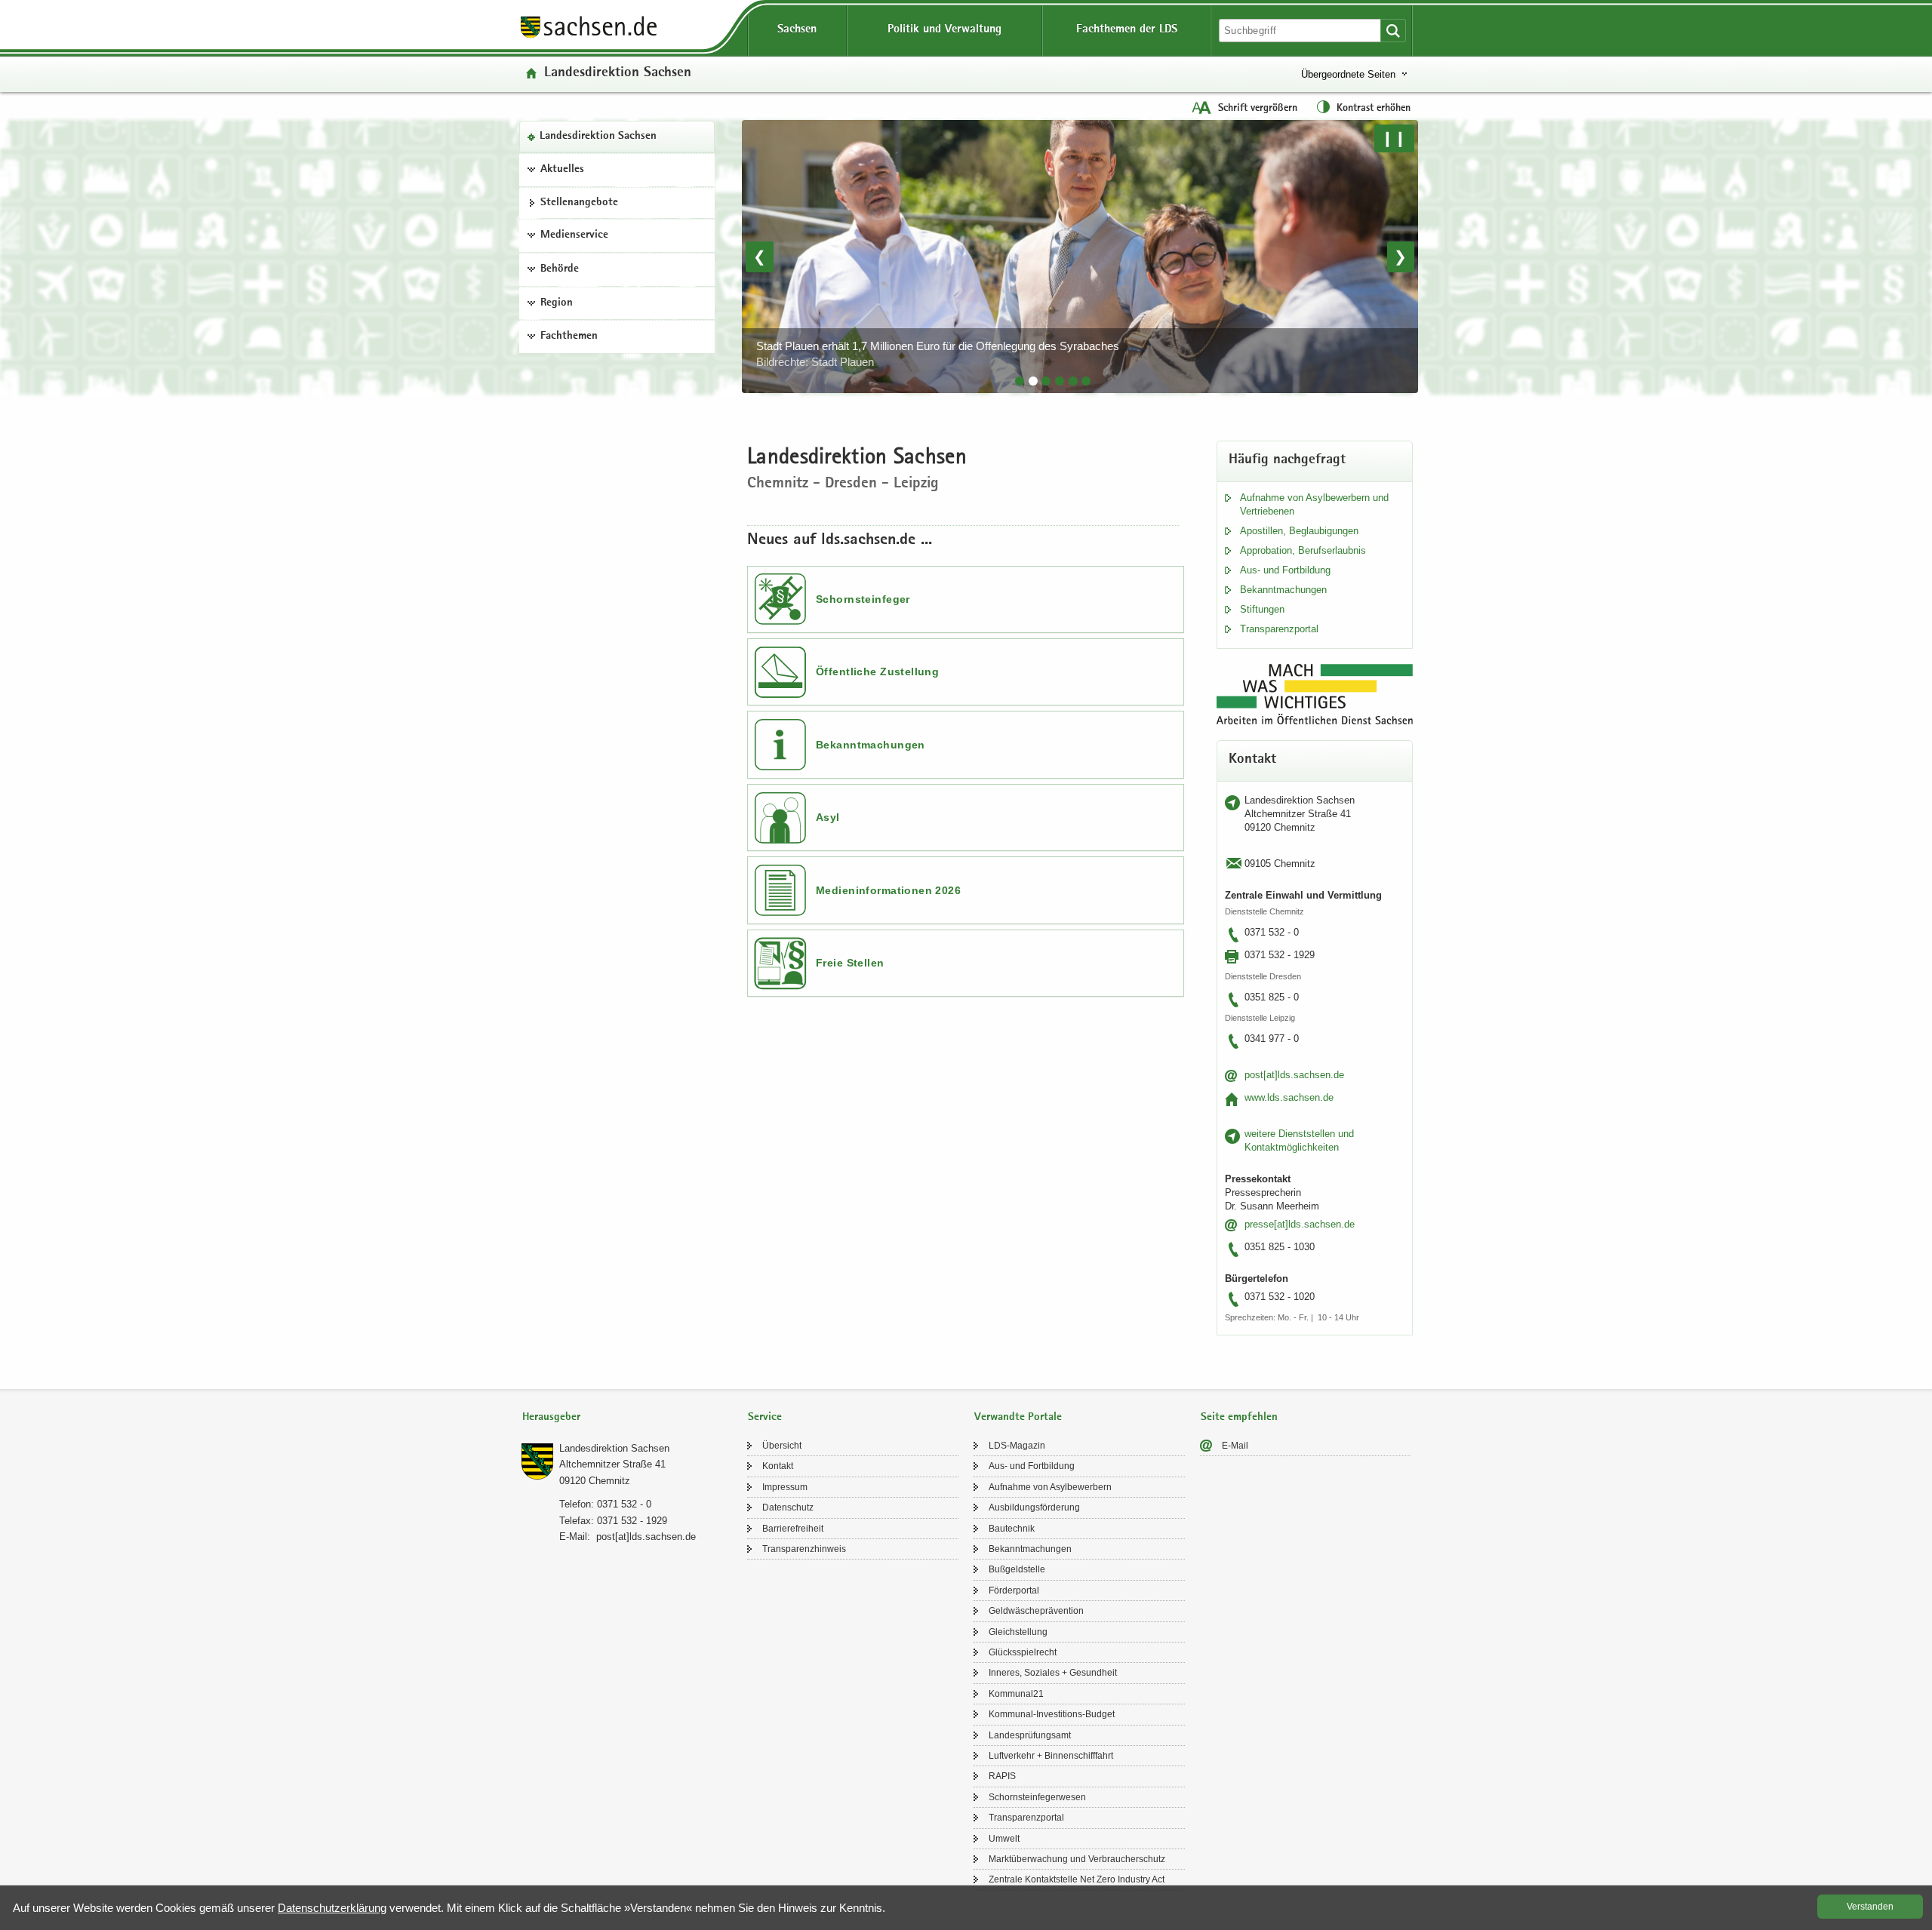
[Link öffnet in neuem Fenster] (589, 37)
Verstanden (1870, 1907)
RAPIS (1002, 1776)
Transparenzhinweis (804, 1549)
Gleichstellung (1018, 1632)
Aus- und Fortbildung (1285, 570)
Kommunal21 (1016, 1694)
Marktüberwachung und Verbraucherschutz (1077, 1859)
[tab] (1020, 381)
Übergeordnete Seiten (1348, 74)
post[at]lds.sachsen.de (1294, 1075)
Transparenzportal (1279, 629)
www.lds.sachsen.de (1289, 1097)
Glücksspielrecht (1023, 1652)
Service (765, 1417)
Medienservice (574, 235)
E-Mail (1235, 1446)
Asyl (828, 817)
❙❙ (1394, 138)
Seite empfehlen (1239, 1417)
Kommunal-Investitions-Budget (1052, 1714)
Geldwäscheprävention (1036, 1611)
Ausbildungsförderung (1034, 1507)
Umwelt (1004, 1839)
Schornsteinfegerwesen (1037, 1797)
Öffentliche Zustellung (877, 672)
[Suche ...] (1393, 31)
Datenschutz (788, 1507)
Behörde (560, 269)
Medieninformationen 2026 (888, 890)
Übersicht (782, 1446)
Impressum (785, 1487)
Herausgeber (551, 1417)
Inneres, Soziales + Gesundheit (1053, 1673)
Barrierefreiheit (793, 1529)
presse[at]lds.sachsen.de (1300, 1224)
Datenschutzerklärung (332, 1908)
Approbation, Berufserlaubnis (1303, 550)
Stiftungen (1262, 609)
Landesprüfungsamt (1030, 1735)
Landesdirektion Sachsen (598, 137)
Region (557, 303)
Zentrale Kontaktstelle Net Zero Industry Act (1077, 1879)
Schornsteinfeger (863, 599)
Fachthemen (569, 337)
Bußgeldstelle (1017, 1569)
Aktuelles (562, 170)
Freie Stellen (850, 963)
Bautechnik (1012, 1529)
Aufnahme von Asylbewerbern (1050, 1487)
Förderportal (1014, 1590)
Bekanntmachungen (871, 745)
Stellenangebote (579, 203)
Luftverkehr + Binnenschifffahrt (1051, 1756)
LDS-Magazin (1017, 1446)
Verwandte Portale (1018, 1417)
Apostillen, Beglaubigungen (1299, 531)
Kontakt (778, 1466)
